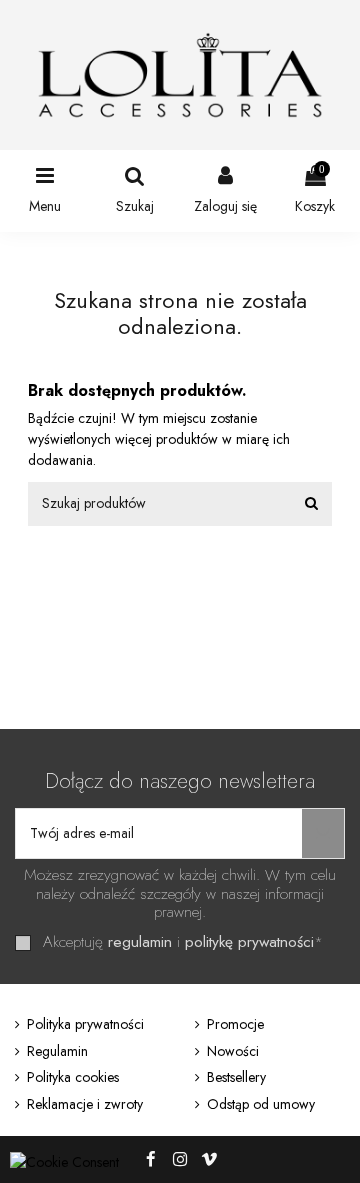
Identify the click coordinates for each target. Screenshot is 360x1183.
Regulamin (57, 1051)
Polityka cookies (73, 1077)
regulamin (140, 942)
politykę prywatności (249, 942)
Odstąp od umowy (261, 1104)
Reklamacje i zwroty (85, 1104)
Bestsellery (236, 1077)
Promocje (235, 1024)
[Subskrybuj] (323, 833)
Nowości (233, 1051)
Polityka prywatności (85, 1024)
